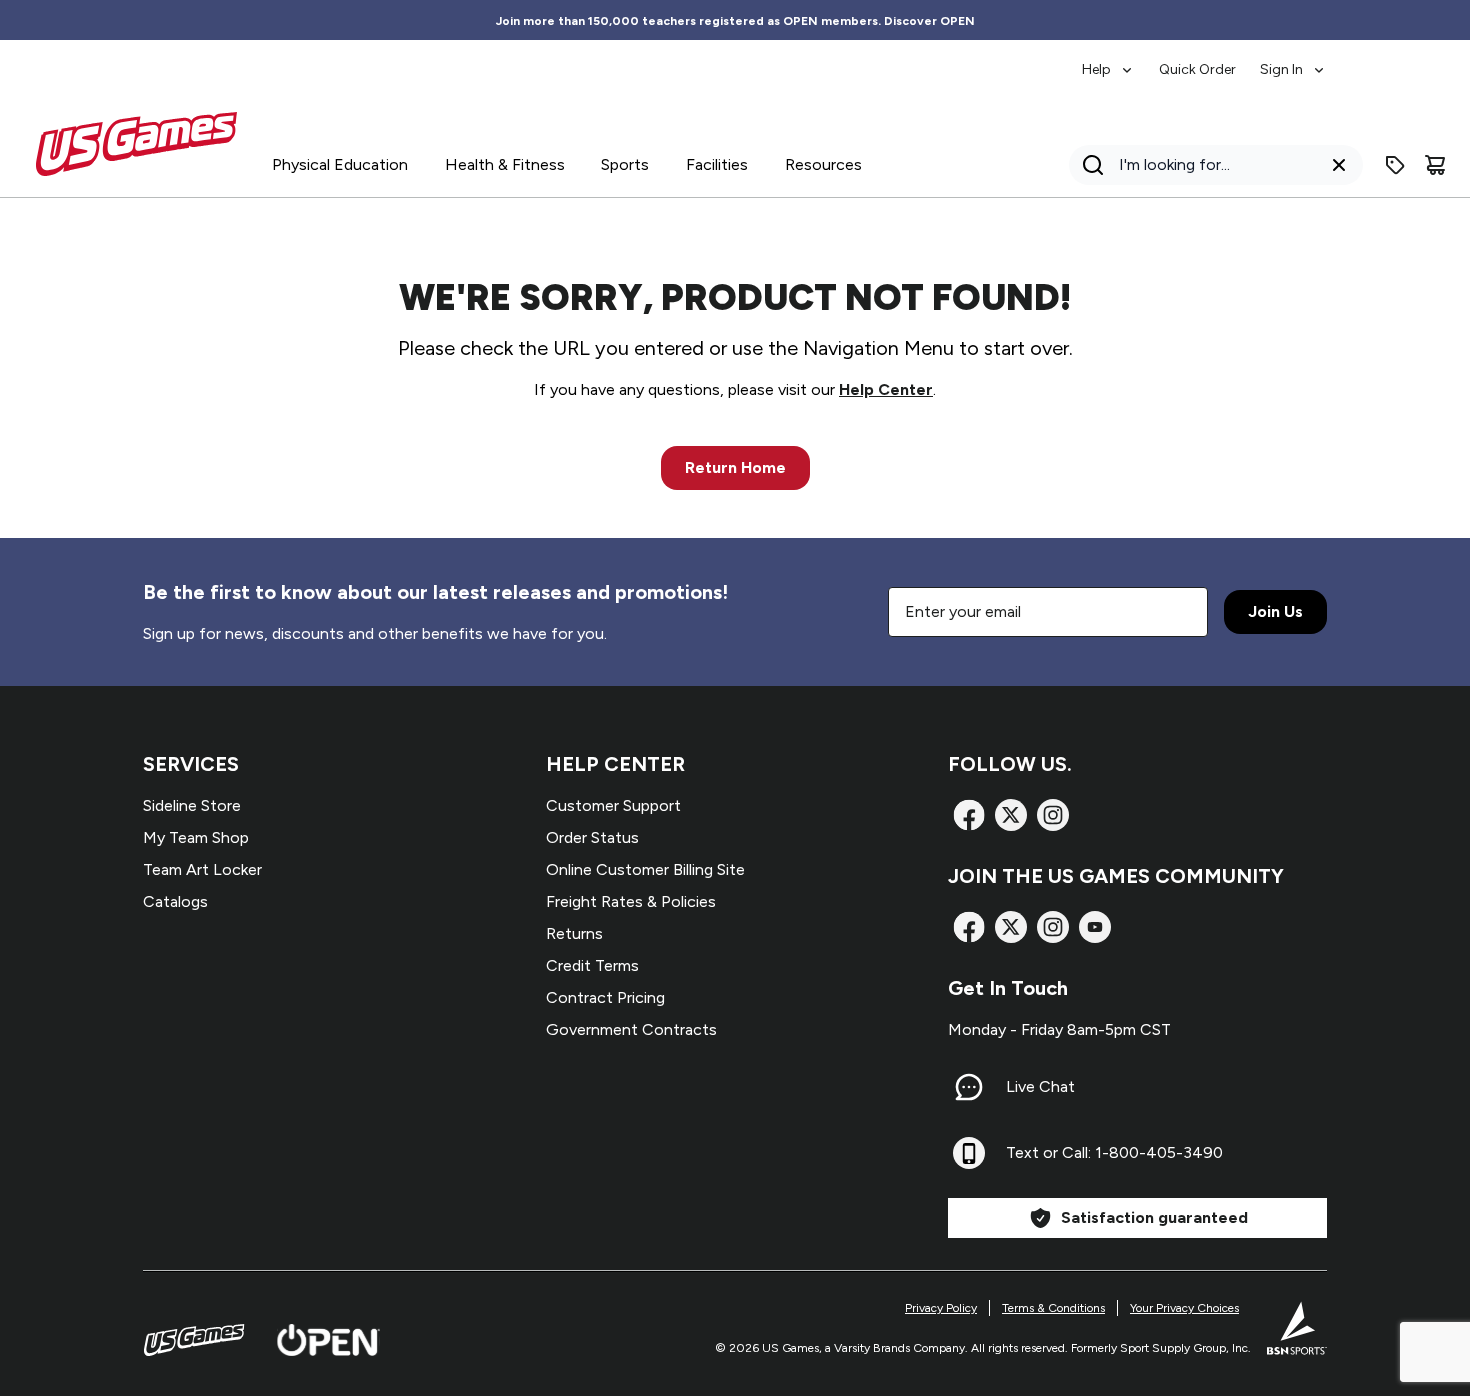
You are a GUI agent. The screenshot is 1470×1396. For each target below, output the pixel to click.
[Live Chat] (969, 1087)
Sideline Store (192, 805)
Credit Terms (592, 965)
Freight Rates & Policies (631, 901)
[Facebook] (969, 815)
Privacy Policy (941, 1308)
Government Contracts (631, 1029)
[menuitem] (1108, 60)
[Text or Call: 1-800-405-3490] (969, 1153)
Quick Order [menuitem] (1197, 69)
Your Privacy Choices (1184, 1308)
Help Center (886, 389)
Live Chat (1040, 1086)
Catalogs (175, 901)
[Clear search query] (1339, 165)
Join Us (1275, 611)
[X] (1011, 815)
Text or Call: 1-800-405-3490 (1114, 1152)
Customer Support (613, 805)
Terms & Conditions (1053, 1308)
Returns (574, 933)
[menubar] (1204, 60)
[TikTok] (1095, 927)
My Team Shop (196, 837)
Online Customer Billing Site (645, 869)
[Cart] (1435, 165)
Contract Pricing (605, 997)
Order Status (592, 837)
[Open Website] (328, 1340)
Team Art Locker (202, 869)
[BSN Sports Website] (1297, 1328)
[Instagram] (1053, 815)
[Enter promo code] (1395, 165)
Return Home (735, 467)
